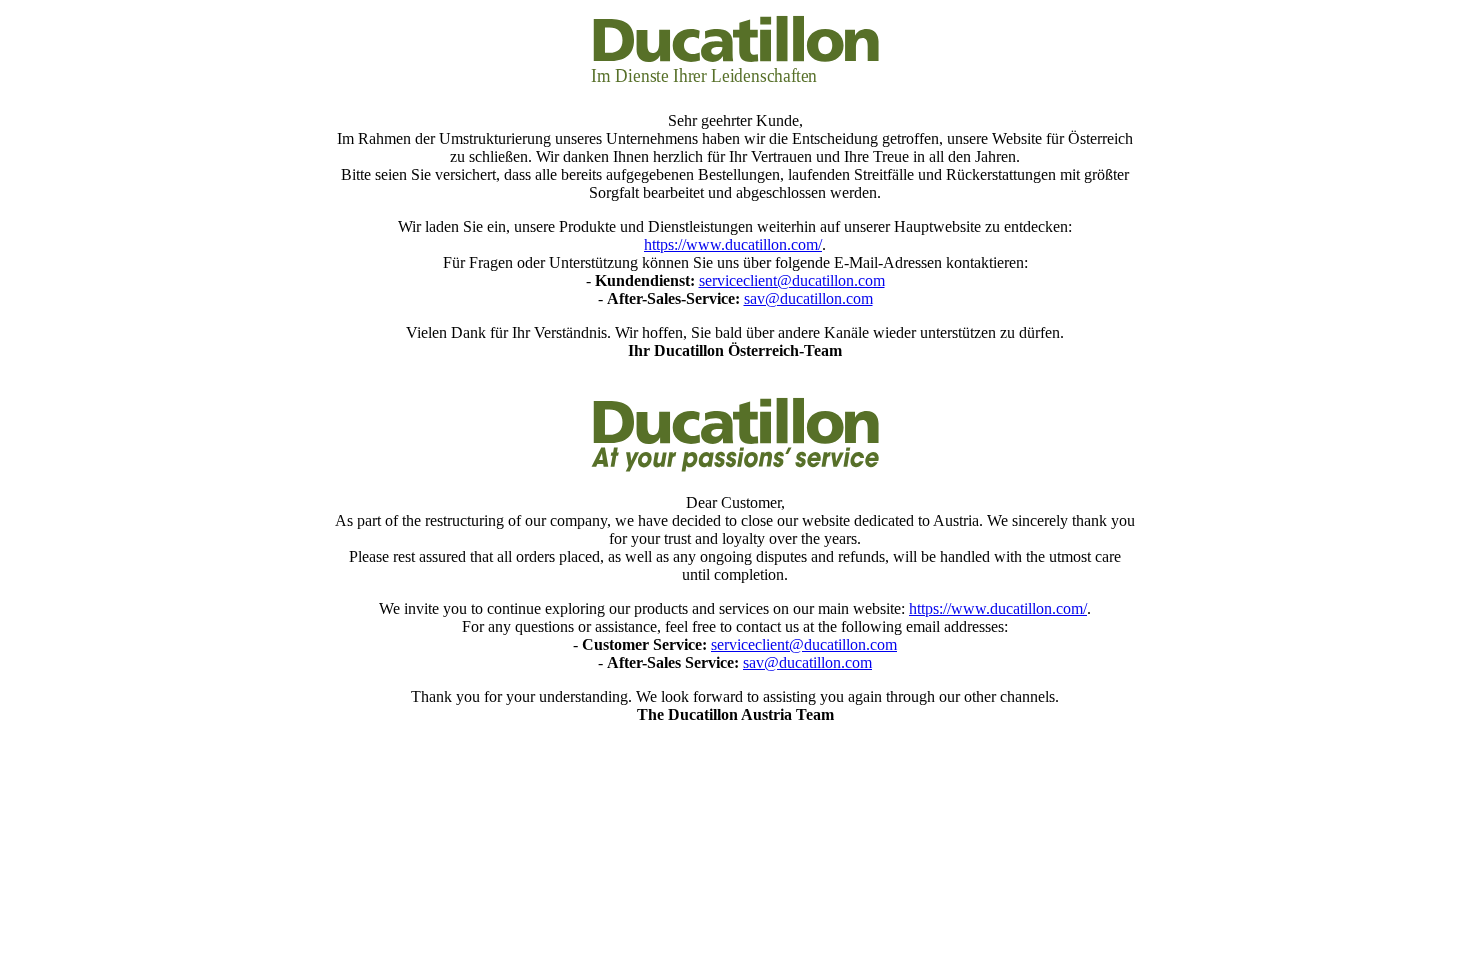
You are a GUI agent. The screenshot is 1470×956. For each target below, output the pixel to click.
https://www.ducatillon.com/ (733, 244)
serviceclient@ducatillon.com (792, 280)
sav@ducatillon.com (808, 298)
